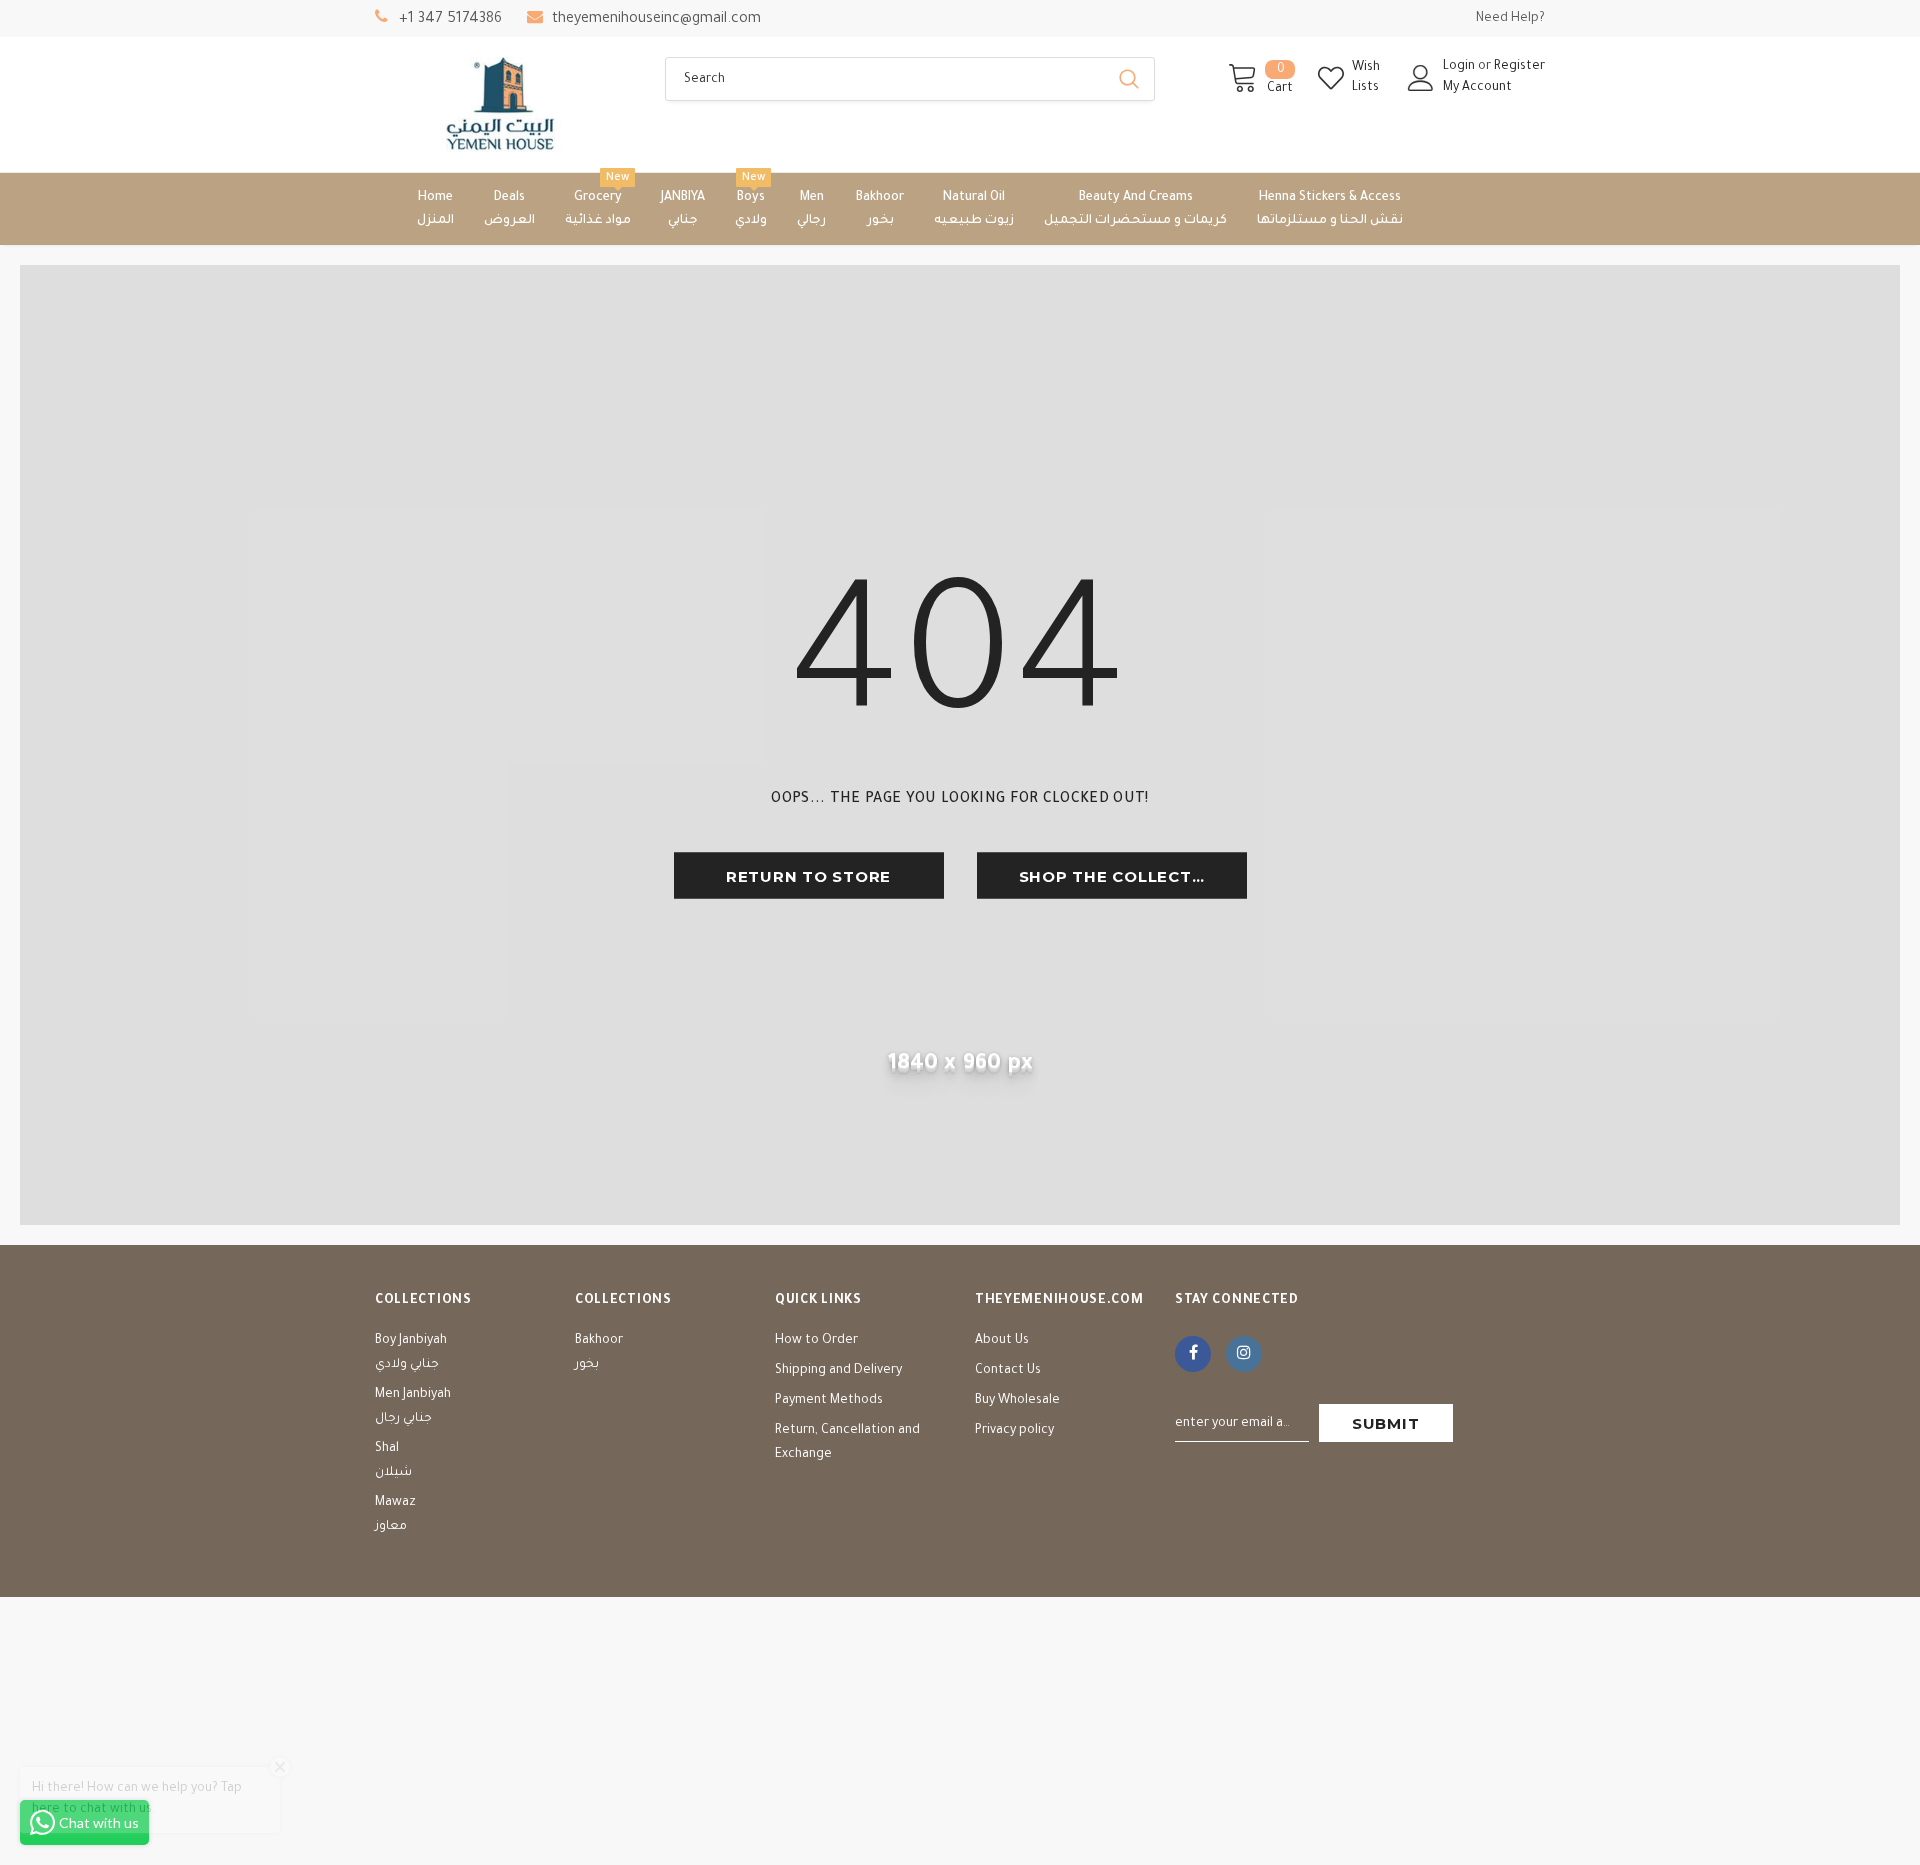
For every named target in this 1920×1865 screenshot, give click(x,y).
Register (1519, 67)
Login (1460, 67)
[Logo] (505, 104)
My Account (1477, 88)
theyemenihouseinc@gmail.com (656, 20)
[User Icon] (1421, 78)
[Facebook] (1193, 1354)
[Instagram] (1244, 1354)
